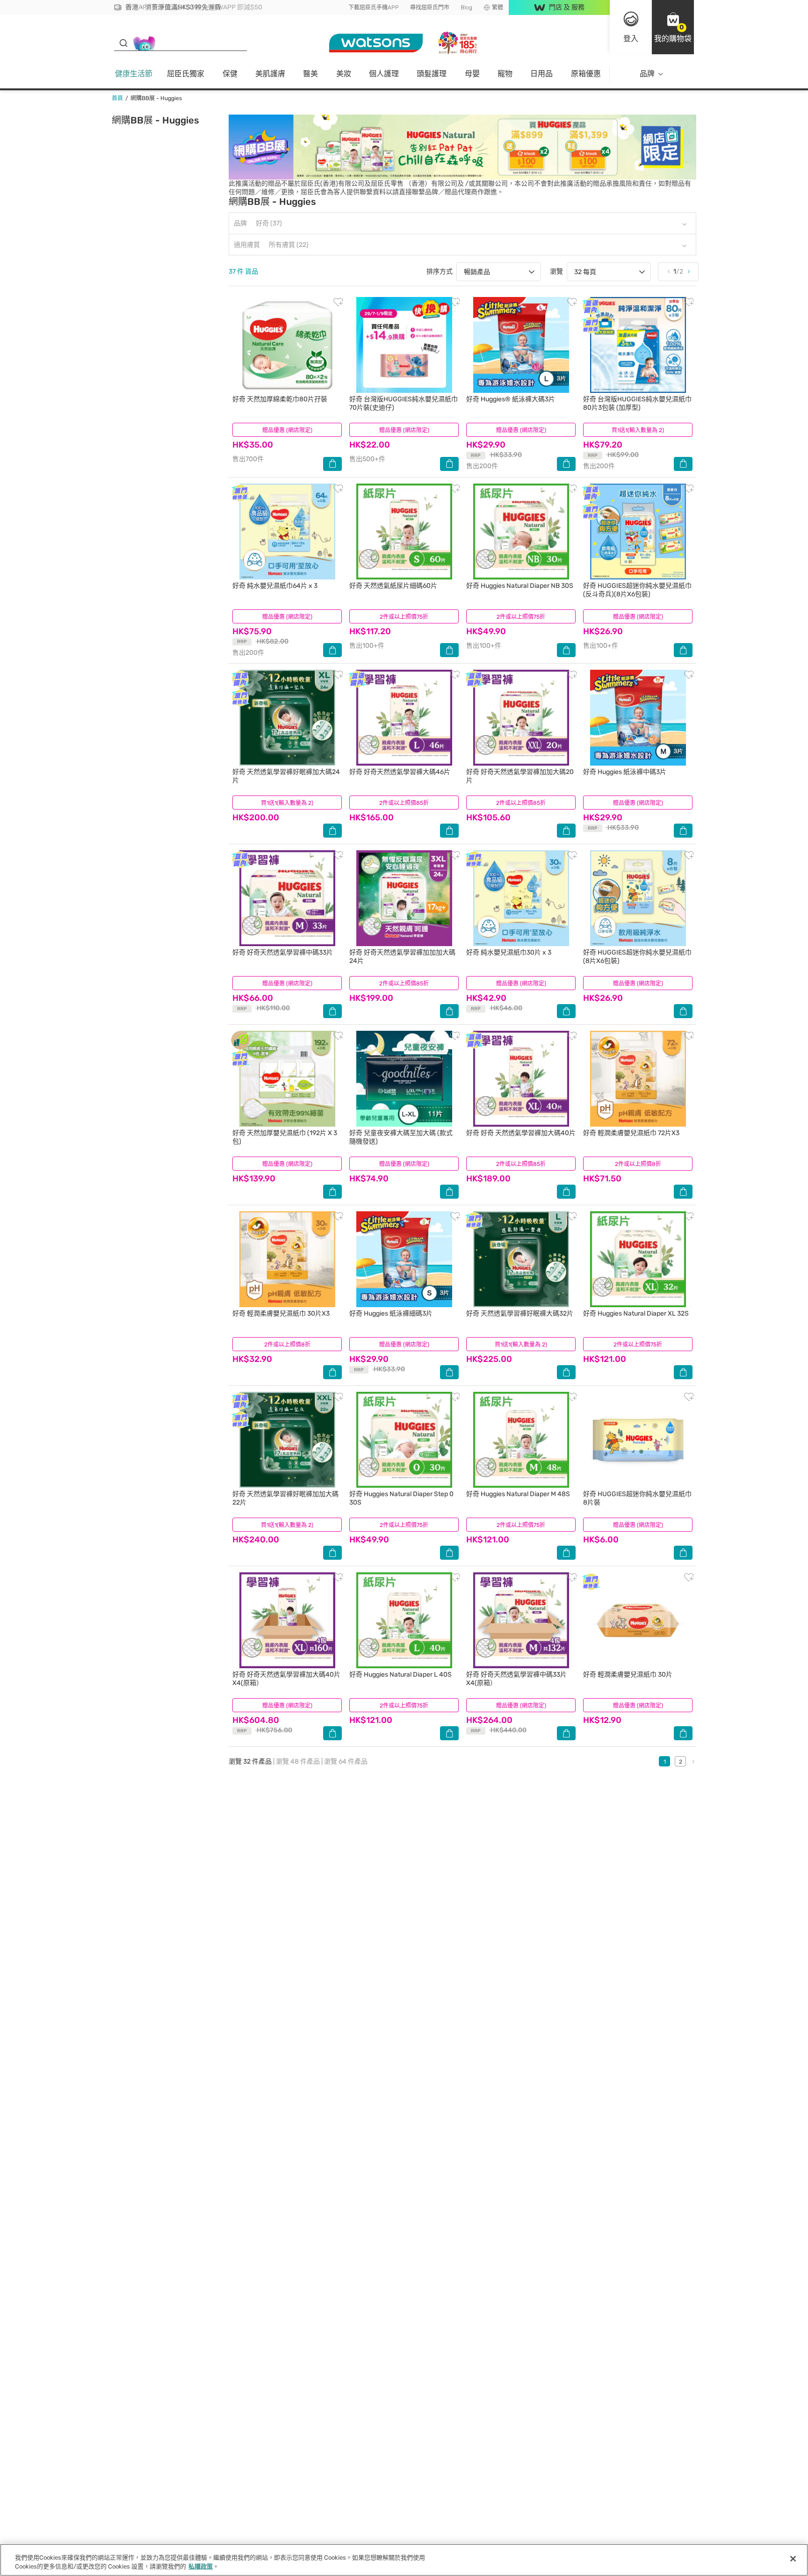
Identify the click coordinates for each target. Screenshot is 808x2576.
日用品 (541, 74)
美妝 (344, 74)
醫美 (310, 74)
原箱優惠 (586, 74)
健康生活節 (134, 74)
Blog (466, 7)
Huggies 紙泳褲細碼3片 (391, 1313)
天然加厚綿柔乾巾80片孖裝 (280, 399)
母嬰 (472, 74)
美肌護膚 (270, 74)
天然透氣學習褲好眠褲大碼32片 (520, 1313)
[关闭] (793, 2559)
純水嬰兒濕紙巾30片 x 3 (509, 952)
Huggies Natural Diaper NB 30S (520, 586)
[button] (673, 27)
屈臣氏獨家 (186, 74)
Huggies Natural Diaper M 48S (518, 1494)
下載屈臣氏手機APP (374, 7)
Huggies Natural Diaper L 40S (400, 1675)
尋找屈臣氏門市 (430, 7)
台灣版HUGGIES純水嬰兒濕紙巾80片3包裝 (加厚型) (637, 403)
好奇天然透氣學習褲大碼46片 (400, 772)
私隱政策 (201, 2566)
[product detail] (287, 345)
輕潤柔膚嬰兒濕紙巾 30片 (628, 1675)
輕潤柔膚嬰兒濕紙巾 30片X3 (281, 1313)
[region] (404, 2560)
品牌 (647, 74)
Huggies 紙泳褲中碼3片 (625, 772)
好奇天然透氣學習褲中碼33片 (283, 952)
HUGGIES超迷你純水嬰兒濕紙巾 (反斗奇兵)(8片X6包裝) (637, 590)
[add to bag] (332, 464)
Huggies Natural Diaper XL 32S (636, 1313)
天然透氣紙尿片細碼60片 (393, 586)
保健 (230, 74)
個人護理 (384, 74)
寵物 (505, 74)
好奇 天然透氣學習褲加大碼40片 (521, 1133)
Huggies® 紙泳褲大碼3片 (511, 399)
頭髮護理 (432, 74)
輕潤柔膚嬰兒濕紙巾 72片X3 (631, 1133)
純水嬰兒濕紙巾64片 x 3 (275, 586)
